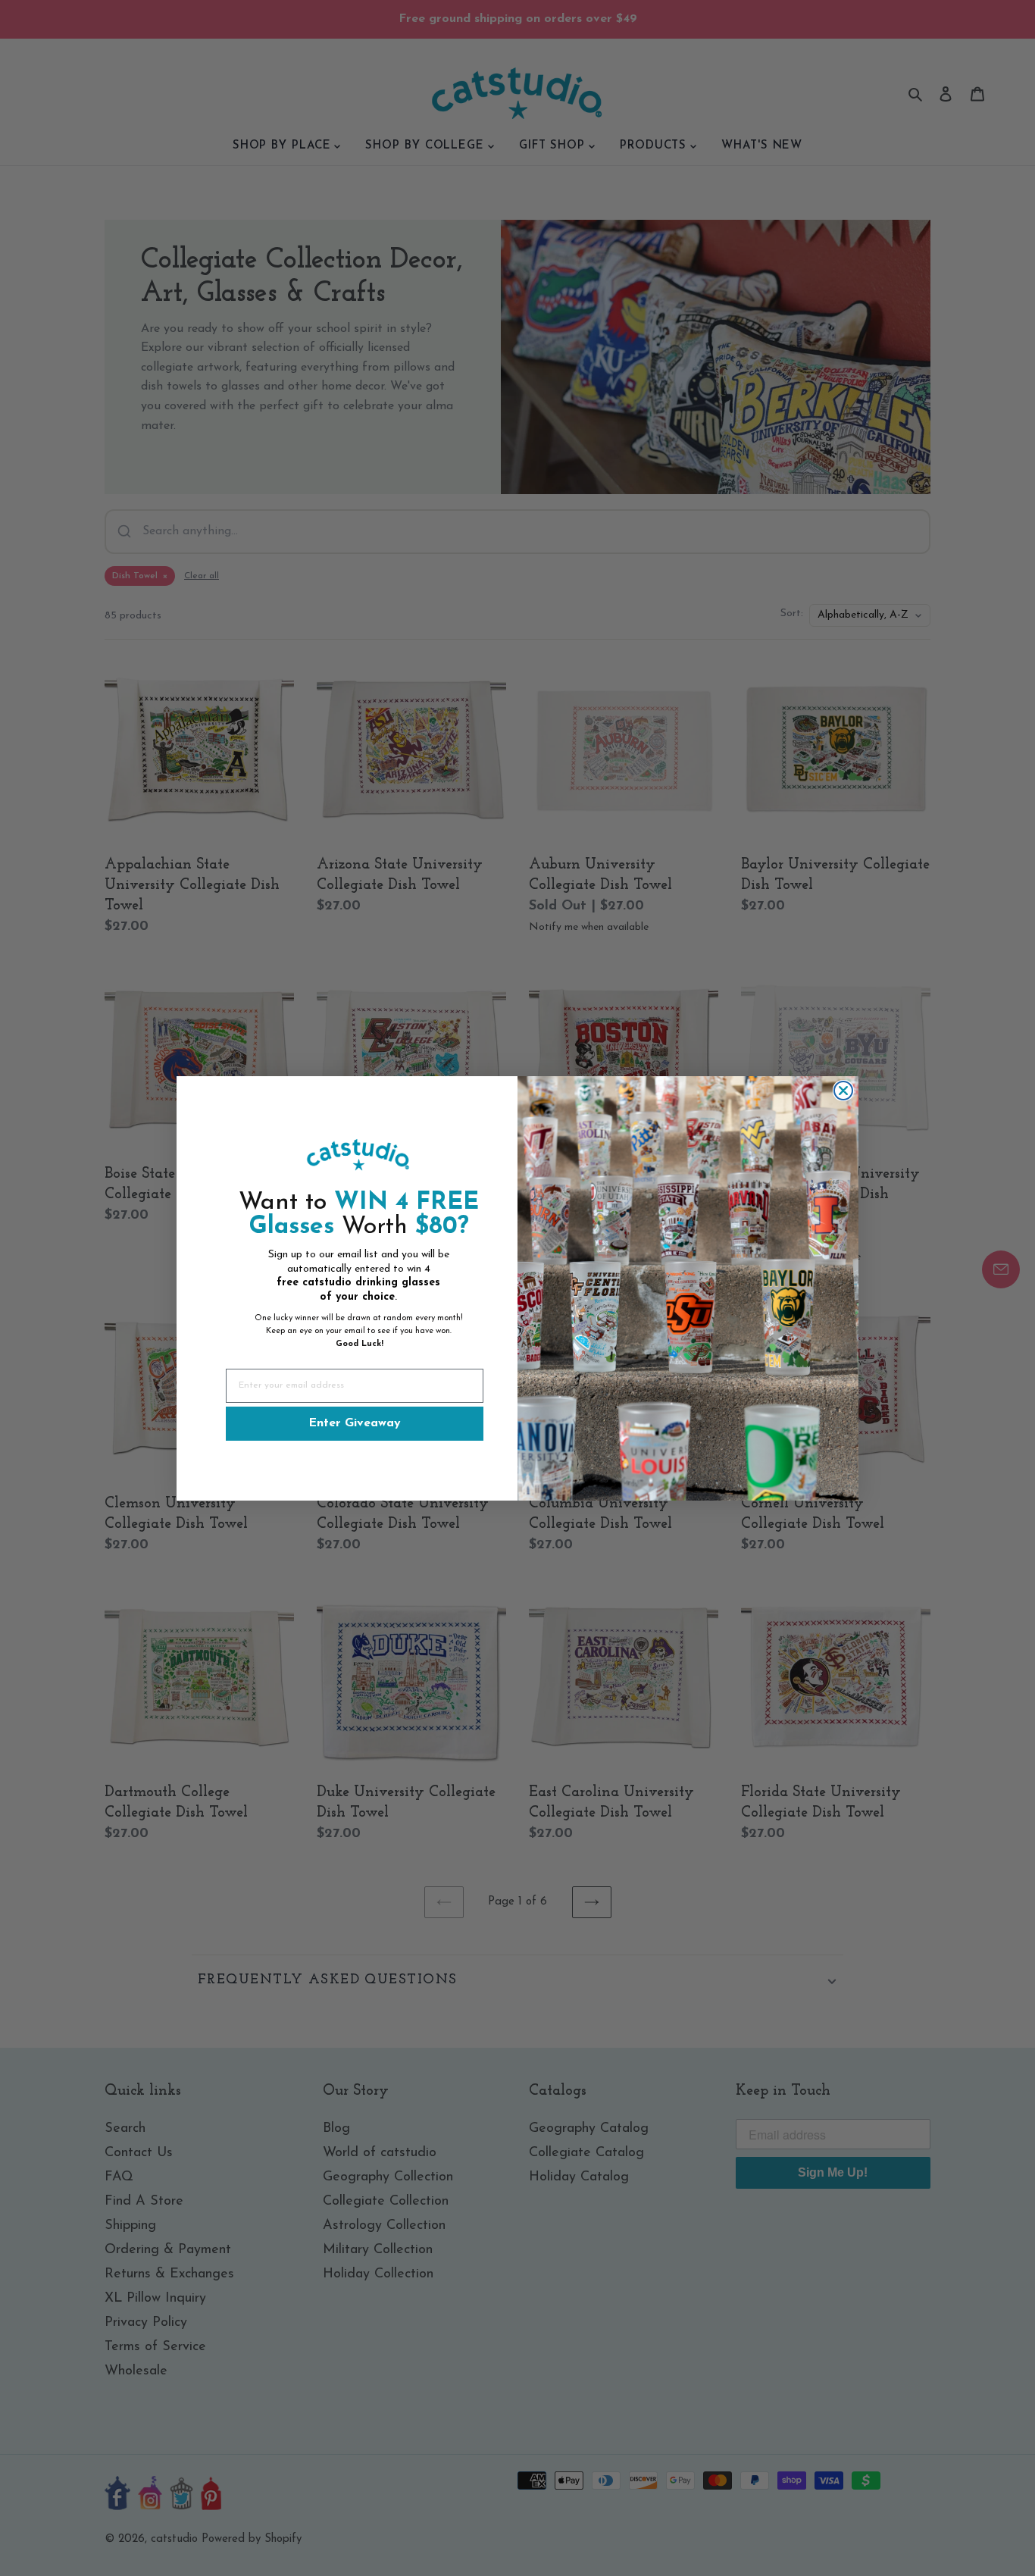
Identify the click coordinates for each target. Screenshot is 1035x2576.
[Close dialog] (843, 1091)
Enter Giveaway (355, 1423)
